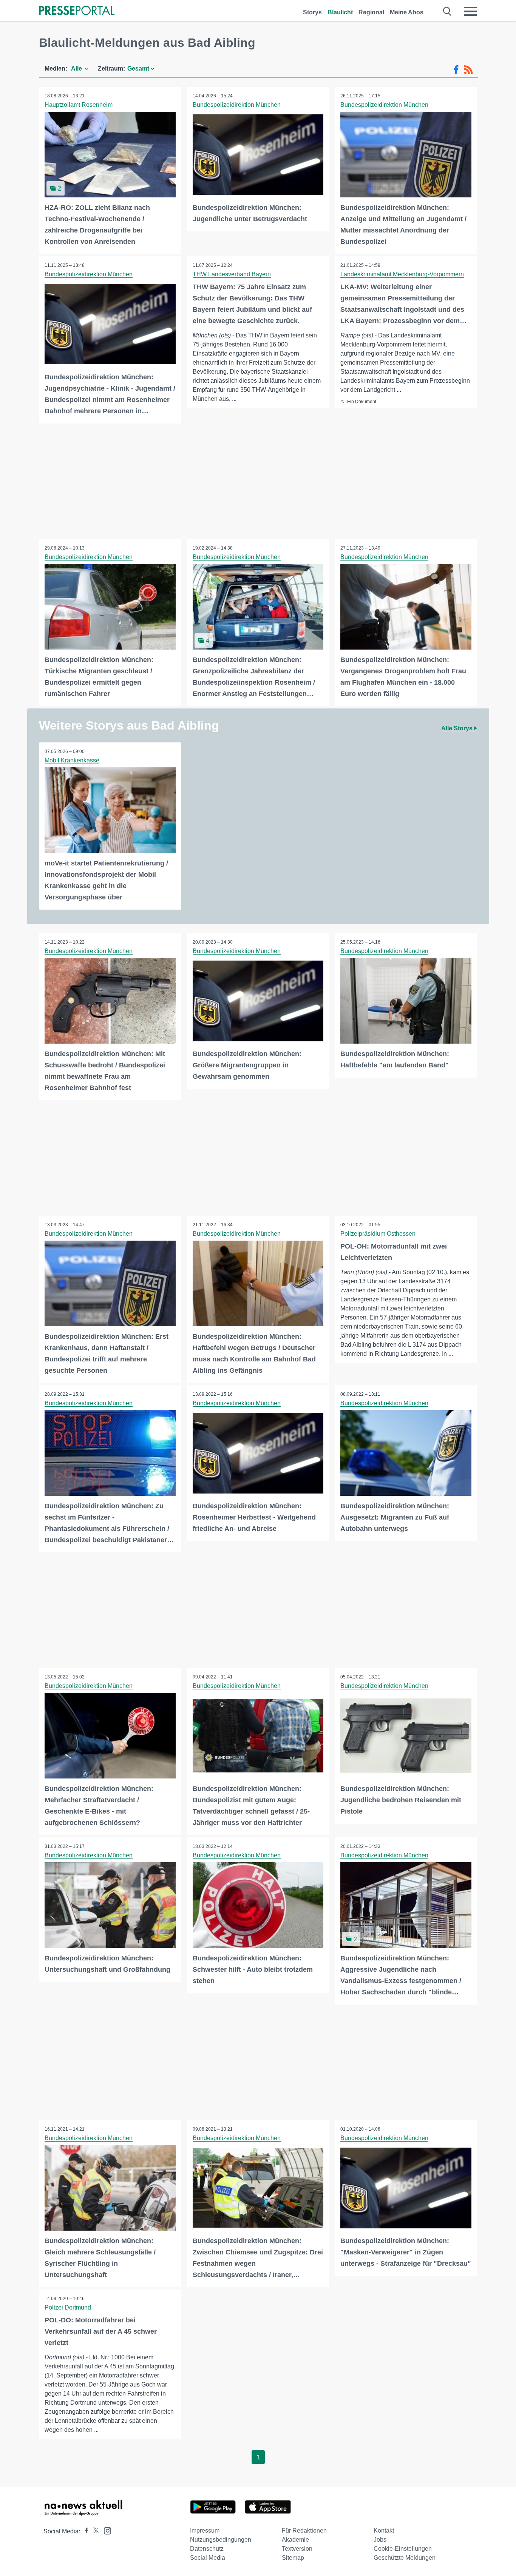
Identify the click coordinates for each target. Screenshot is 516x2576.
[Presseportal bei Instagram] (105, 2530)
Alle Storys (458, 728)
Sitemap (293, 2558)
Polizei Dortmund (68, 2307)
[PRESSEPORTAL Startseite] (77, 11)
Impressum (205, 2531)
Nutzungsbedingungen (221, 2540)
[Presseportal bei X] (94, 2531)
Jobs (380, 2540)
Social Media (208, 2558)
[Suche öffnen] (447, 11)
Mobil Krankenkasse (72, 760)
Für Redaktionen (304, 2531)
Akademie (295, 2540)
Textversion (297, 2549)
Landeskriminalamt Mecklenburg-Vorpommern (402, 274)
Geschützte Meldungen (405, 2558)
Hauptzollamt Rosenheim (79, 105)
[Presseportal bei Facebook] (84, 2531)
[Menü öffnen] (470, 11)
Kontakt (384, 2531)
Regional (371, 12)
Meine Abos (407, 12)
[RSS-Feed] (468, 70)
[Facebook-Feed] (456, 70)
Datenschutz (207, 2549)
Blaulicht (340, 12)
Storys (312, 12)
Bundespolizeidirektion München (237, 105)
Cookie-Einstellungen (403, 2549)
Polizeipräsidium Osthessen (378, 1234)
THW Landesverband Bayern (232, 274)
